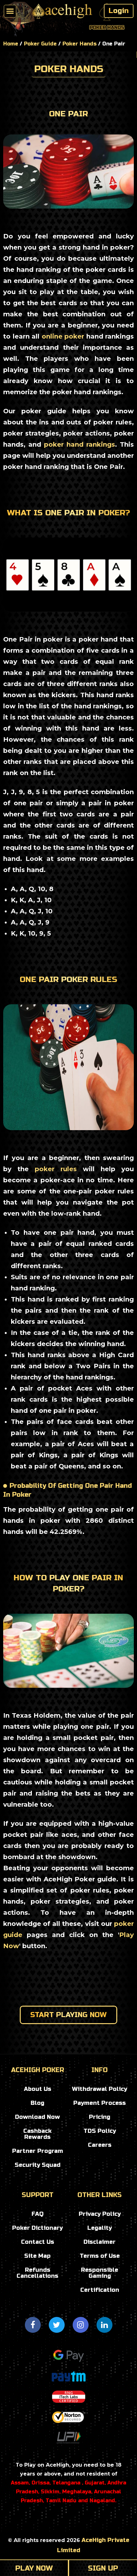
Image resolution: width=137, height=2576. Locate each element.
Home (11, 44)
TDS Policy (100, 2131)
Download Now (37, 2117)
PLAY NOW (34, 2568)
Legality (100, 2228)
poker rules (53, 1169)
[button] (10, 11)
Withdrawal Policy (100, 2089)
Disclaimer (100, 2242)
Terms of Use (100, 2256)
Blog (37, 2103)
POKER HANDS (69, 69)
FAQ (38, 2214)
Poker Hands (79, 44)
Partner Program (38, 2151)
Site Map (37, 2256)
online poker (63, 336)
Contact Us (38, 2242)
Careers (100, 2145)
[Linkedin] (105, 2325)
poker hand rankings (79, 444)
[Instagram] (81, 2325)
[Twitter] (57, 2325)
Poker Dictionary (37, 2228)
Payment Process (100, 2103)
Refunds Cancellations (37, 2273)
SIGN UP (103, 2568)
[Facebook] (33, 2325)
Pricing (100, 2117)
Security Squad (38, 2165)
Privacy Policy (100, 2214)
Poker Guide (40, 44)
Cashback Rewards (37, 2134)
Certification (100, 2290)
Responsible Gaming (100, 2273)
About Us (38, 2089)
